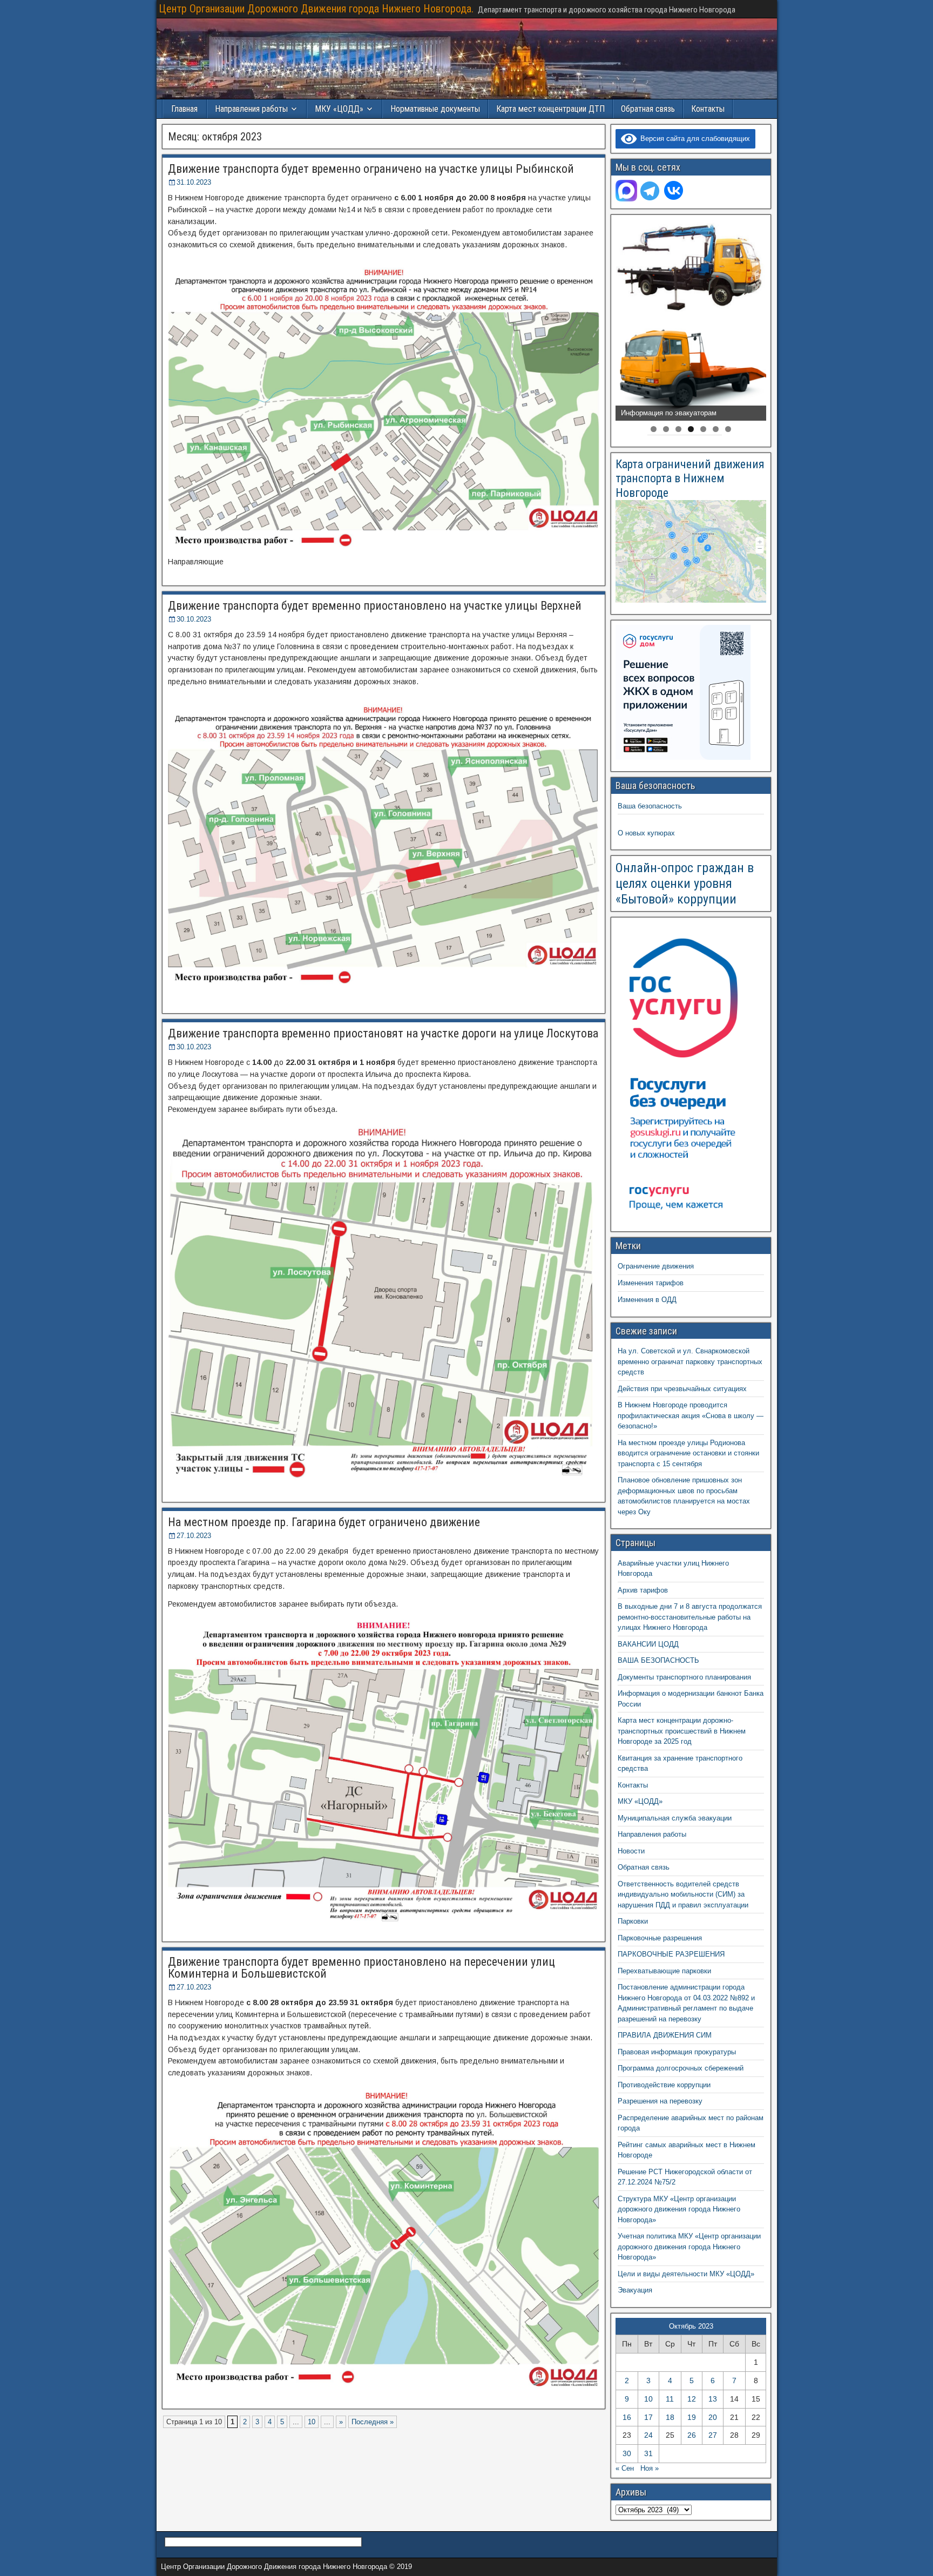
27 (713, 2435)
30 (627, 2453)
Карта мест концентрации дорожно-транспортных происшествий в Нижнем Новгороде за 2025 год (682, 1731)
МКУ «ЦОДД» (339, 109)
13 (713, 2399)
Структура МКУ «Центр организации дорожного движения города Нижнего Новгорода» (679, 2209)
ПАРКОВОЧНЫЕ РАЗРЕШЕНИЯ (671, 1954)
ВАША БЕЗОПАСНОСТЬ (658, 1660)
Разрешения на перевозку (660, 2101)
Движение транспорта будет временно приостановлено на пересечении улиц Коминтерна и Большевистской (361, 1968)
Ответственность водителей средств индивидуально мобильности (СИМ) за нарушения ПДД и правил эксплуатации (683, 1894)
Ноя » (650, 2468)
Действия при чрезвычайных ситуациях (682, 1389)
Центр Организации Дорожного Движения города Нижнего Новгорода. (316, 9)
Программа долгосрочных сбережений (681, 2068)
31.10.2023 (194, 182)
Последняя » (373, 2422)
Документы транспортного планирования (684, 1677)
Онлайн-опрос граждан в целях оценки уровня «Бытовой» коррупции (685, 884)
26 (692, 2435)
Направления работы (652, 1834)
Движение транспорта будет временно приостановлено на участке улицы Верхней (375, 606)
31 (648, 2453)
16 (627, 2417)
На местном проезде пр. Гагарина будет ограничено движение (324, 1522)
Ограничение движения (656, 1266)
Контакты (708, 109)
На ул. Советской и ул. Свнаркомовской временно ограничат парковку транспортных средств (690, 1361)
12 (692, 2399)
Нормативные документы (435, 109)
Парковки (633, 1921)
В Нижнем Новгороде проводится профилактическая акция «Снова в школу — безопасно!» (691, 1415)
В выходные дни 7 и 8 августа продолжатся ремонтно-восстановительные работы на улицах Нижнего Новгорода (690, 1617)
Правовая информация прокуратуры (677, 2052)
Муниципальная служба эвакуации (675, 1818)
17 (648, 2417)
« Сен (625, 2468)
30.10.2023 (194, 619)
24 (648, 2435)
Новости (631, 1851)
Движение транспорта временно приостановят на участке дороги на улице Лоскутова (383, 1033)
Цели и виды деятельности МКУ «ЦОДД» (686, 2274)
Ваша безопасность (650, 806)
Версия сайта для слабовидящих (693, 139)
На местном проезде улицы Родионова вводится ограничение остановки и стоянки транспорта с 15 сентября (688, 1453)
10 (312, 2422)
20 (713, 2417)
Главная (184, 109)
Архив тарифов (643, 1590)
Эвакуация (635, 2290)
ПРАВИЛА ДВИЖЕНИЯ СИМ (665, 2035)
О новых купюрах (646, 833)
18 (670, 2417)
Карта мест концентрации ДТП (550, 109)
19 (692, 2417)
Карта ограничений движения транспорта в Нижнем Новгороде (690, 478)
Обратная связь (648, 109)
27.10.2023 (194, 1536)
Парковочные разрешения (660, 1938)
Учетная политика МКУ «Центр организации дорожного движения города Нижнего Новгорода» (689, 2247)
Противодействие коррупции (664, 2085)
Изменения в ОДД (647, 1300)
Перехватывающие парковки (664, 1971)
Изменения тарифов (651, 1283)
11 (670, 2399)
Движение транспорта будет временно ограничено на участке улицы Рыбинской (371, 169)
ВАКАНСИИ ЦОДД (648, 1644)
